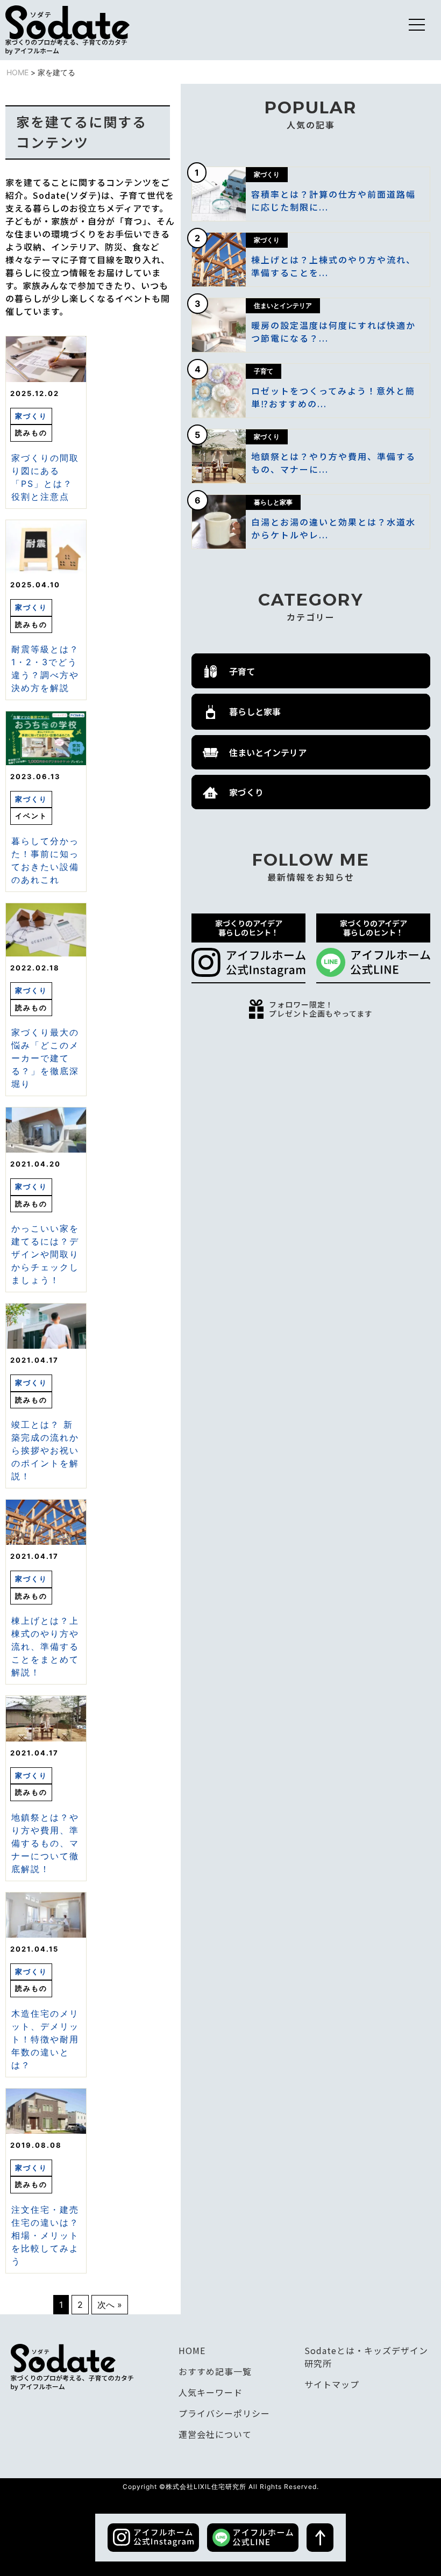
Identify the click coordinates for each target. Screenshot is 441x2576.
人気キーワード (211, 2392)
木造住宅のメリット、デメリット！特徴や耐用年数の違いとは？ (45, 2039)
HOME (17, 72)
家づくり (31, 416)
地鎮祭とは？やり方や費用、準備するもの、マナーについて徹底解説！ (45, 1843)
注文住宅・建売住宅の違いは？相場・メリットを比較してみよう (45, 2235)
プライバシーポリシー (224, 2413)
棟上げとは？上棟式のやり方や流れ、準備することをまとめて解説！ (45, 1646)
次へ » (110, 2305)
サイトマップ (332, 2384)
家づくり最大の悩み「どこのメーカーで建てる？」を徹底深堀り (45, 1058)
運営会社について (215, 2434)
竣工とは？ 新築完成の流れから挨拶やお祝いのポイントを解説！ (45, 1450)
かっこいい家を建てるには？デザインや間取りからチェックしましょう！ (45, 1254)
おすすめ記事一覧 (215, 2371)
